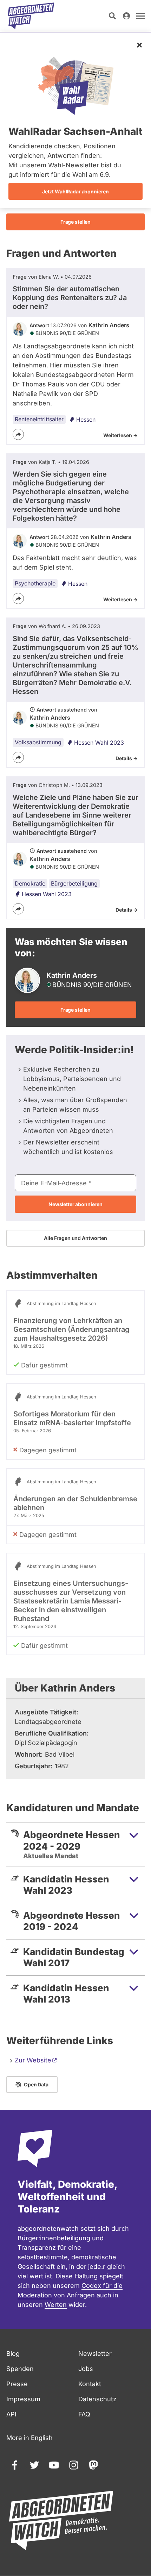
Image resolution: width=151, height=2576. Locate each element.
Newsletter (95, 2354)
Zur (33, 2060)
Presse (17, 2384)
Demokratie (30, 883)
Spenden (20, 2369)
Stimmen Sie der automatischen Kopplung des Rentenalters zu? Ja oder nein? (70, 298)
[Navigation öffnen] (140, 16)
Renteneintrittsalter (39, 419)
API (11, 2414)
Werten (56, 2305)
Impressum (23, 2399)
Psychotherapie (35, 583)
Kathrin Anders (109, 325)
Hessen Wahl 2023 (99, 743)
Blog (13, 2354)
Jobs (86, 2369)
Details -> (127, 758)
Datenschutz (97, 2399)
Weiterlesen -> (120, 435)
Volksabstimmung (38, 742)
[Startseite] (31, 16)
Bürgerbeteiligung (74, 883)
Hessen (86, 420)
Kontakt (90, 2384)
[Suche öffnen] (112, 16)
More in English (29, 2438)
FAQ (84, 2414)
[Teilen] (18, 434)
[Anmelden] (126, 16)
